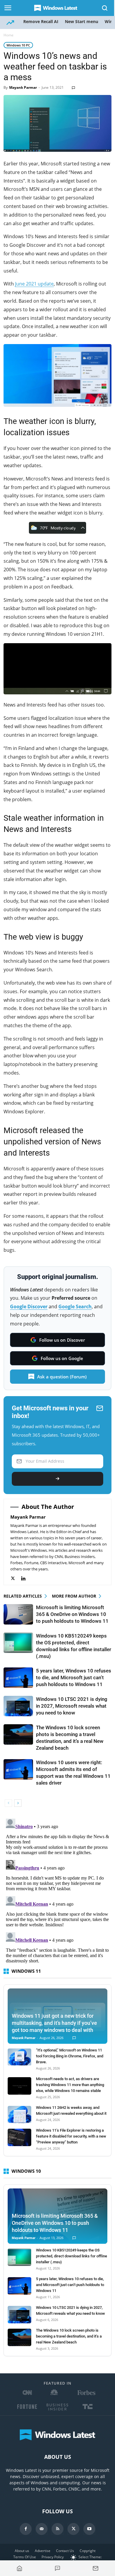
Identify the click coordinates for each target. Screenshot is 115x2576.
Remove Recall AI (41, 21)
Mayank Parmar (23, 87)
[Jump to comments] (58, 2568)
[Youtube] (89, 2529)
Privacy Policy (53, 2557)
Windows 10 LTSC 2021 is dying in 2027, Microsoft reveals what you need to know (72, 1706)
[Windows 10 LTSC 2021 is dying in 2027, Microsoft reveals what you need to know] (18, 1706)
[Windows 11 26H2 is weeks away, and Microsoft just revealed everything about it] (19, 2115)
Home (9, 35)
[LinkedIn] (26, 1579)
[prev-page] (8, 1803)
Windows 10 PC (18, 45)
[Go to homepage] (20, 2568)
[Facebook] (26, 2529)
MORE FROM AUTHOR (74, 1596)
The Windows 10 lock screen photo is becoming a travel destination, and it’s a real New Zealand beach (69, 2336)
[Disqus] (57, 1890)
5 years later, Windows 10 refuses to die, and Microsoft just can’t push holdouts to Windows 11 (74, 1677)
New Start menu (82, 21)
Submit (57, 1479)
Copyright (88, 2551)
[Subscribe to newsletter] (95, 2568)
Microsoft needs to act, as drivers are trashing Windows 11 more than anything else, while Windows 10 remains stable (70, 2085)
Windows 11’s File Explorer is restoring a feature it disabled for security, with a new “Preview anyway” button (71, 2136)
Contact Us (65, 2551)
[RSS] (57, 2529)
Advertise (43, 2551)
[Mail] (42, 2529)
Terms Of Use (25, 2557)
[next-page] (18, 1803)
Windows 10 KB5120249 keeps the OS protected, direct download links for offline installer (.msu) (72, 2256)
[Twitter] (16, 1579)
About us (22, 2551)
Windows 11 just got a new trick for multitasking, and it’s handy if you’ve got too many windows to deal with (54, 2023)
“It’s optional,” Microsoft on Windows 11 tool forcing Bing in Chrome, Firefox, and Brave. (70, 2056)
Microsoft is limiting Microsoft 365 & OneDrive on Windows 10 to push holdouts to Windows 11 (72, 1614)
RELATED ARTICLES (23, 1596)
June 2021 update (34, 284)
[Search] (105, 8)
